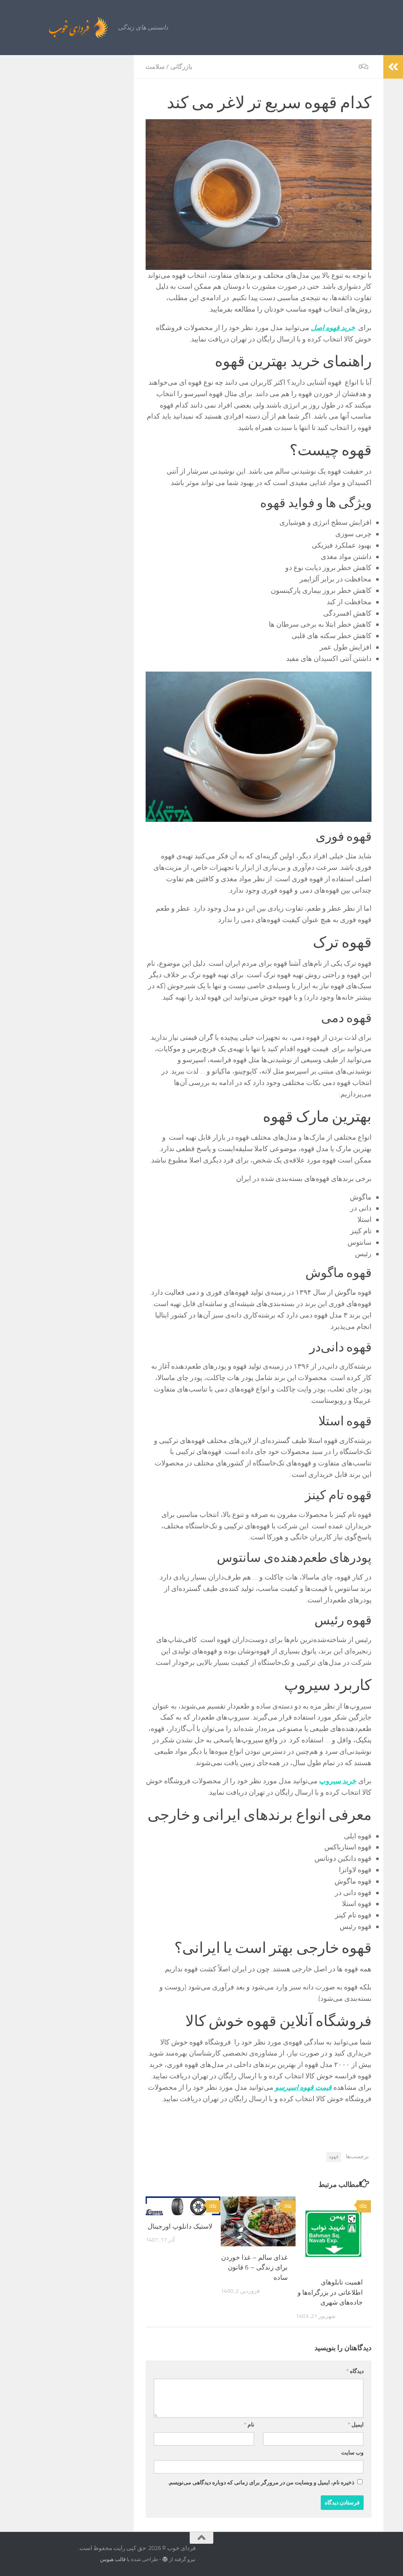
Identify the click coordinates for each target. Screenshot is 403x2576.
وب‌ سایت (352, 2453)
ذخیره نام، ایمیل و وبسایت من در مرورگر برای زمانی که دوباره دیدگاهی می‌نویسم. (261, 2483)
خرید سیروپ (338, 1781)
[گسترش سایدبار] (393, 67)
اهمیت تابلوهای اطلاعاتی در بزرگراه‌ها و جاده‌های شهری (330, 2292)
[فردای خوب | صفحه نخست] (61, 28)
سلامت (155, 67)
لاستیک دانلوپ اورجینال (180, 2226)
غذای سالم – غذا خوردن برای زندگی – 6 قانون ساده (254, 2267)
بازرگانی (181, 67)
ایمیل (356, 2425)
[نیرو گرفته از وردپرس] (165, 2559)
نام (249, 2425)
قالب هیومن (113, 2559)
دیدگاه (355, 2371)
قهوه (334, 2157)
